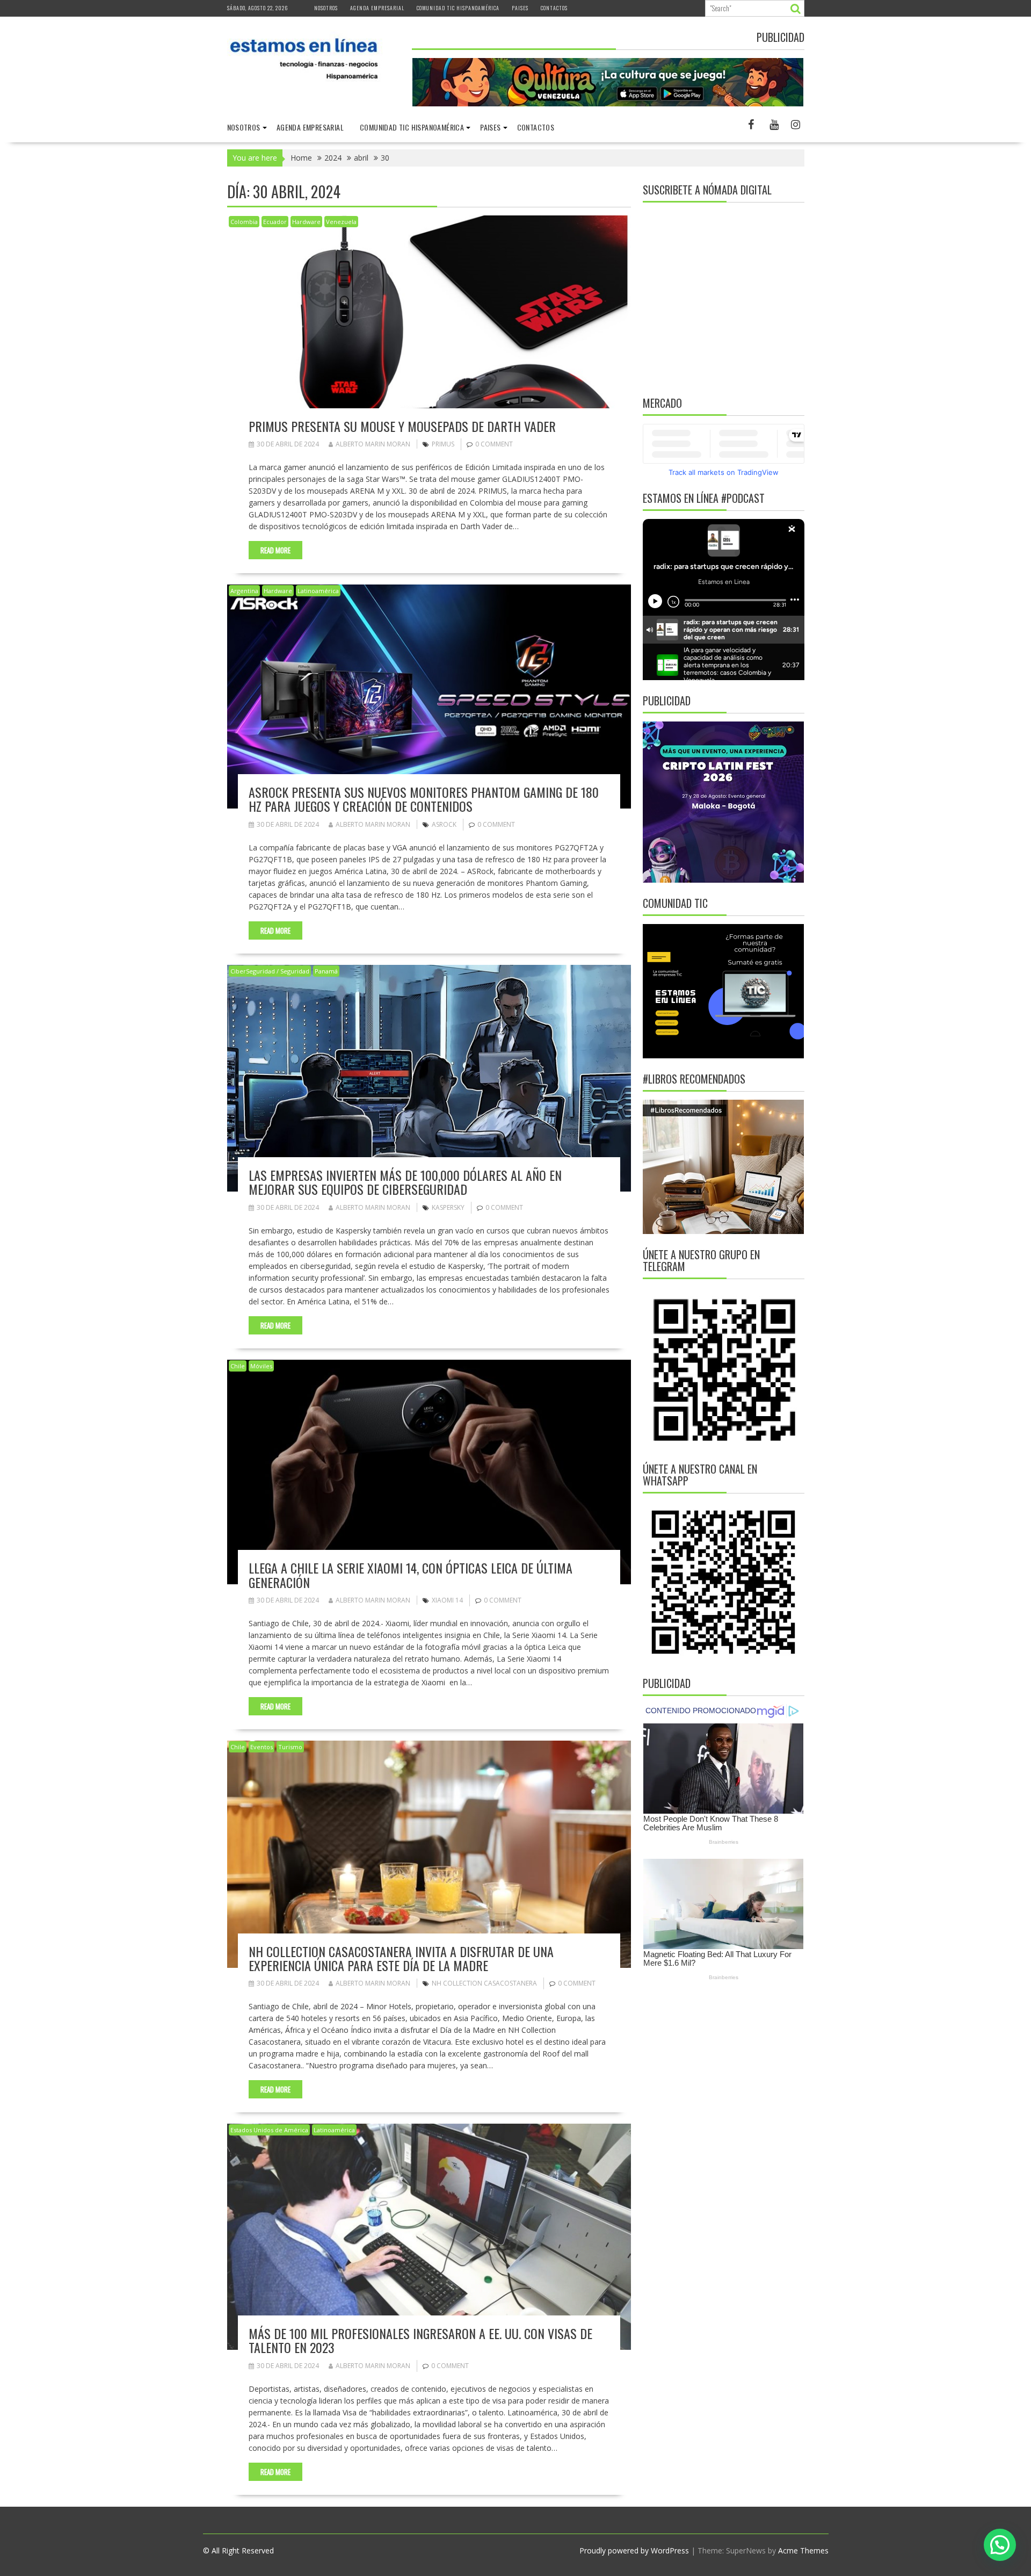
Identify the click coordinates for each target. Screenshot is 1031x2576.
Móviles (261, 1366)
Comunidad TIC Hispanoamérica (458, 8)
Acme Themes (803, 2550)
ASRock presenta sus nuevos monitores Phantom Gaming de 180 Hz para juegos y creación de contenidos (424, 799)
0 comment (494, 444)
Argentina (244, 591)
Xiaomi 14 (447, 1600)
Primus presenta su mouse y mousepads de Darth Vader (404, 426)
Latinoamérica (318, 591)
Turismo (290, 1747)
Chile (238, 1366)
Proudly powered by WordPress (634, 2550)
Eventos (262, 1747)
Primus (443, 444)
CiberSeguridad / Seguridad (270, 971)
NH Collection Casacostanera (484, 1983)
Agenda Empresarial (377, 8)
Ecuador (275, 222)
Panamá (326, 971)
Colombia (244, 222)
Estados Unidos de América (269, 2130)
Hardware (306, 222)
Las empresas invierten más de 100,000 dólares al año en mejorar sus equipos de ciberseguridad (405, 1182)
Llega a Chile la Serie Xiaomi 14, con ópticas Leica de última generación (411, 1575)
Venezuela (341, 222)
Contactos (554, 8)
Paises (520, 8)
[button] (1000, 2545)
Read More (275, 550)
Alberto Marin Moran (373, 444)
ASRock (444, 824)
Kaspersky (448, 1207)
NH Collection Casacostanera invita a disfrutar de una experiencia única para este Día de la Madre (401, 1958)
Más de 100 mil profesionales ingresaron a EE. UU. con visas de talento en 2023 (420, 2340)
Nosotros (326, 8)
